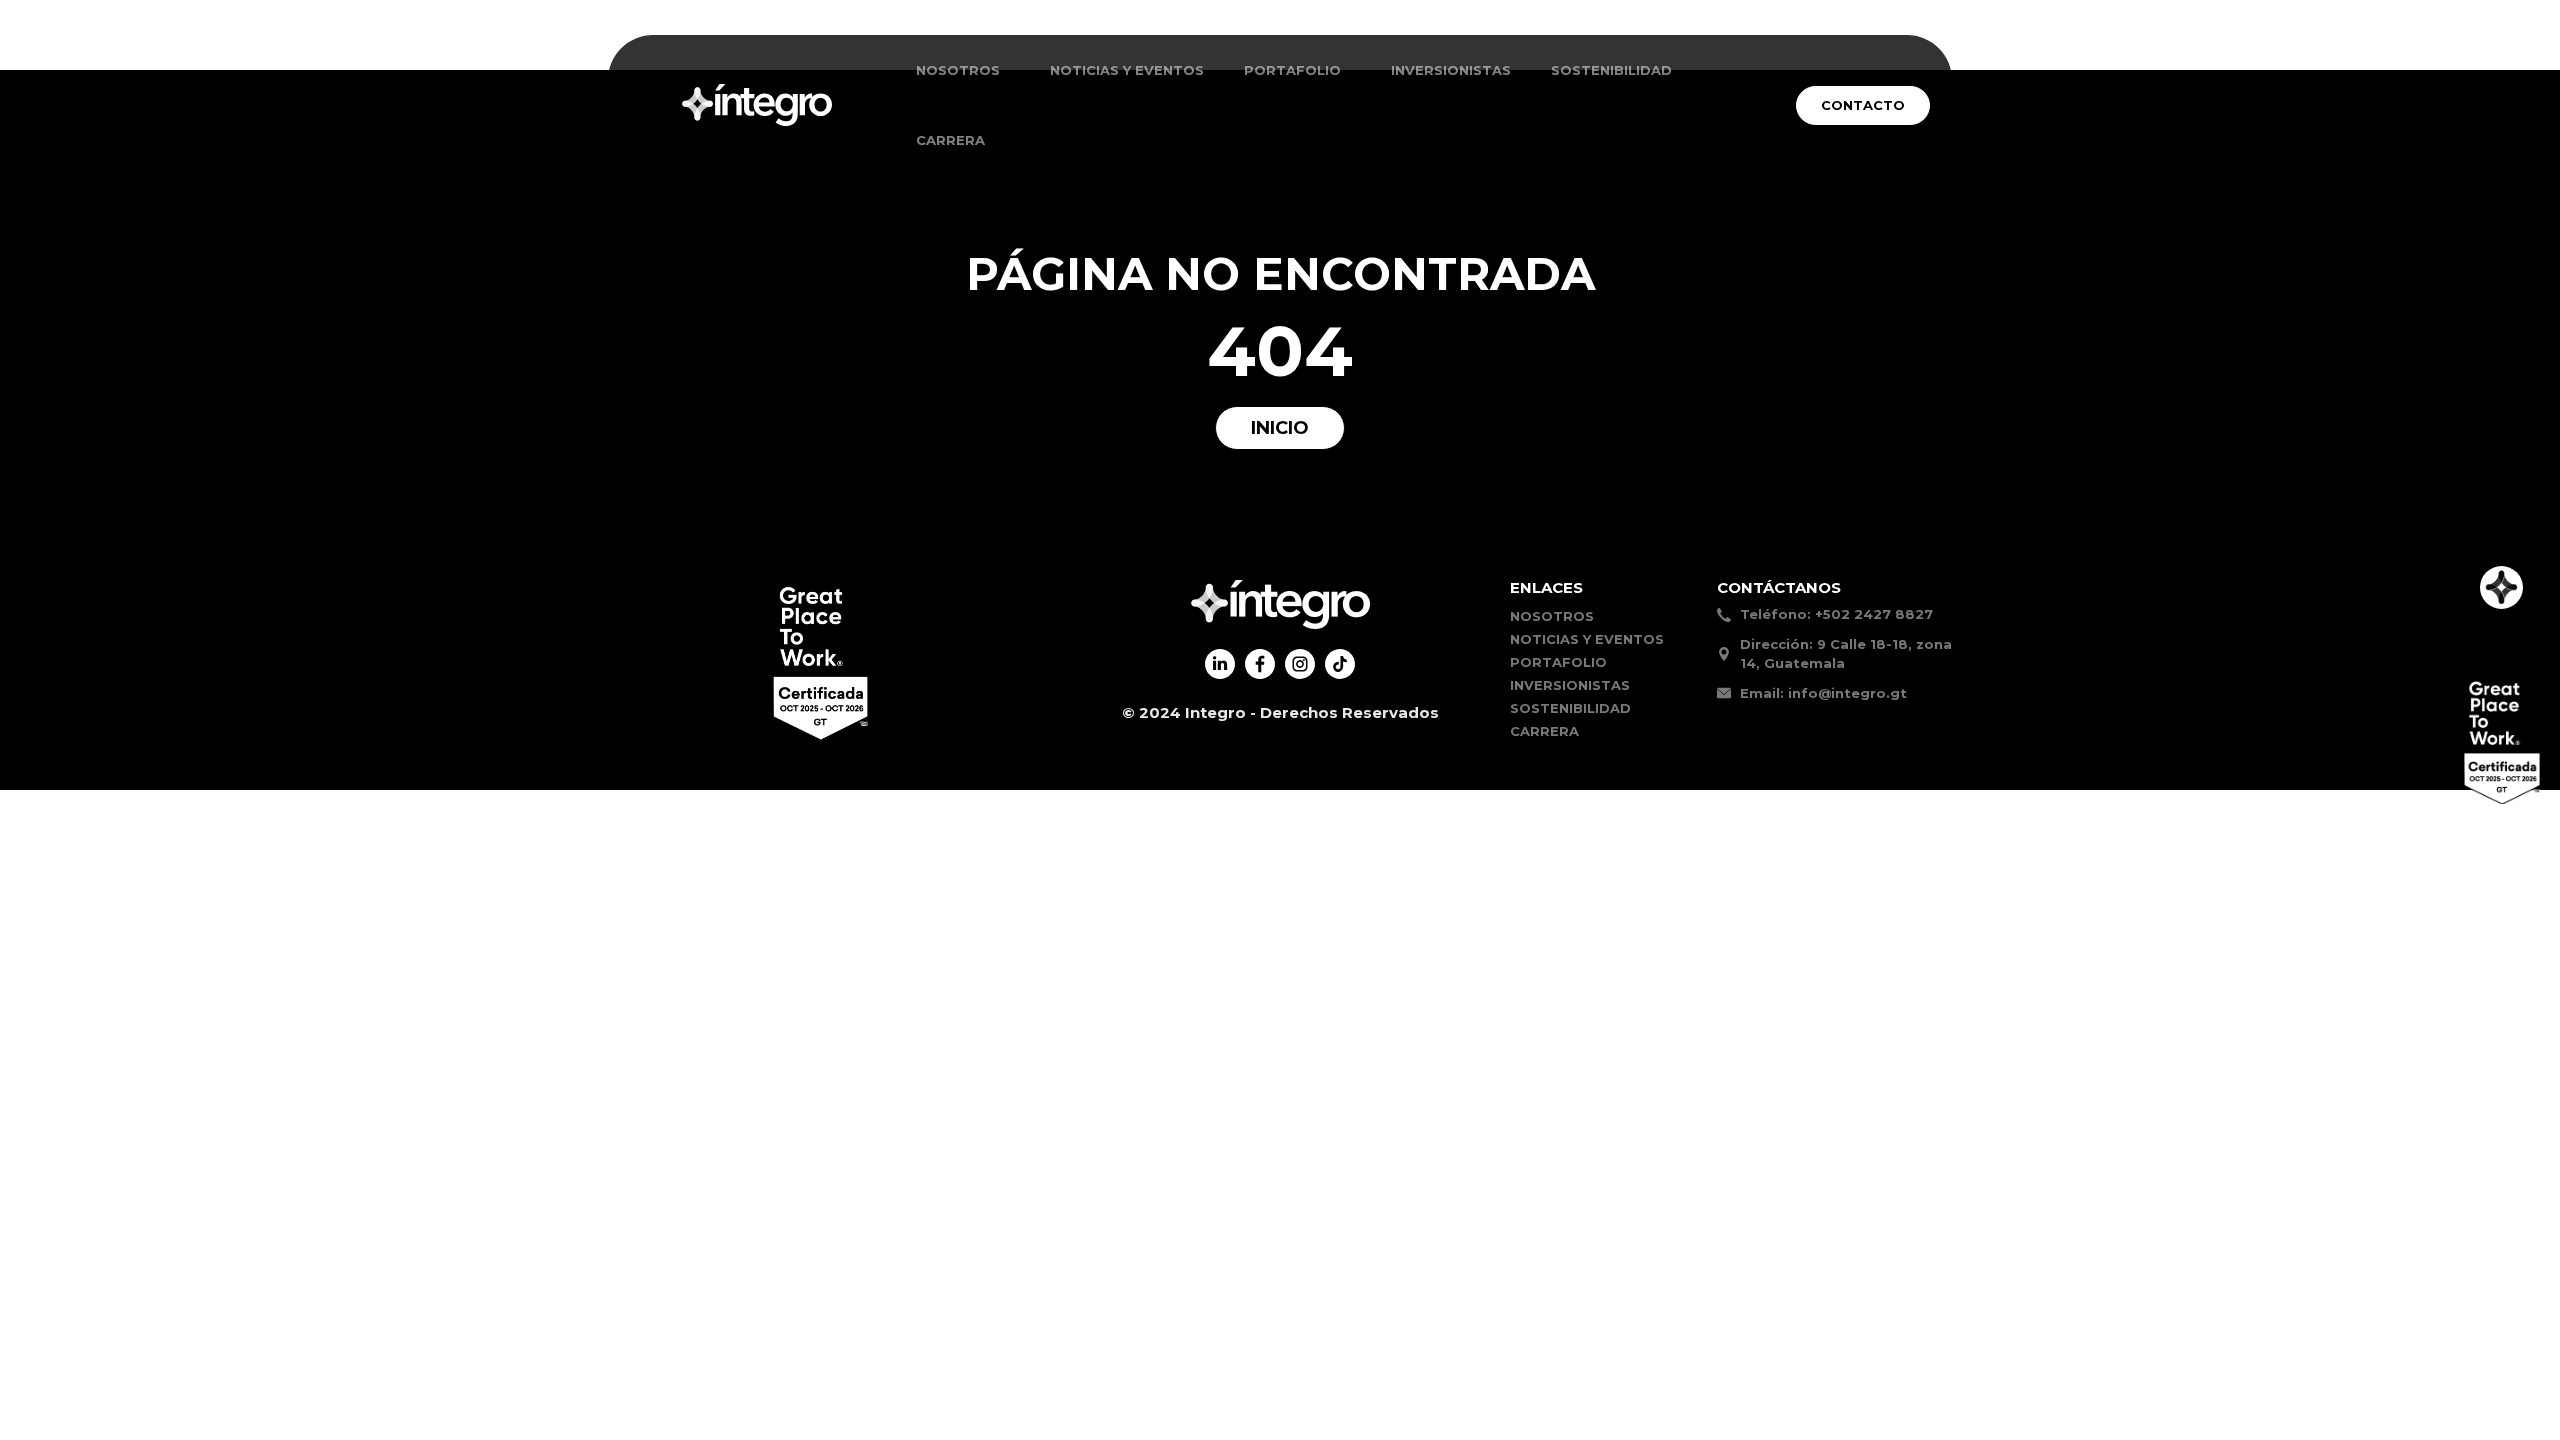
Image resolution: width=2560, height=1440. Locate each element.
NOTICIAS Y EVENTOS (1127, 70)
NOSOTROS (958, 70)
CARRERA (950, 140)
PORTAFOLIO (1558, 662)
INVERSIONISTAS (1451, 70)
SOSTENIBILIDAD (1611, 70)
